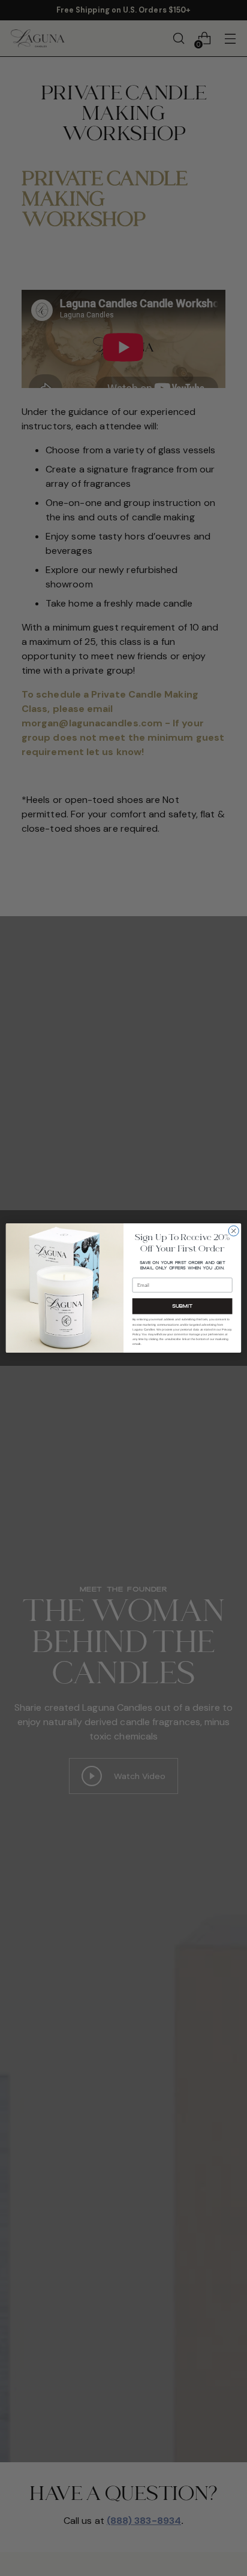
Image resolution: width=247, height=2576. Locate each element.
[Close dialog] (234, 1231)
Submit (182, 1306)
